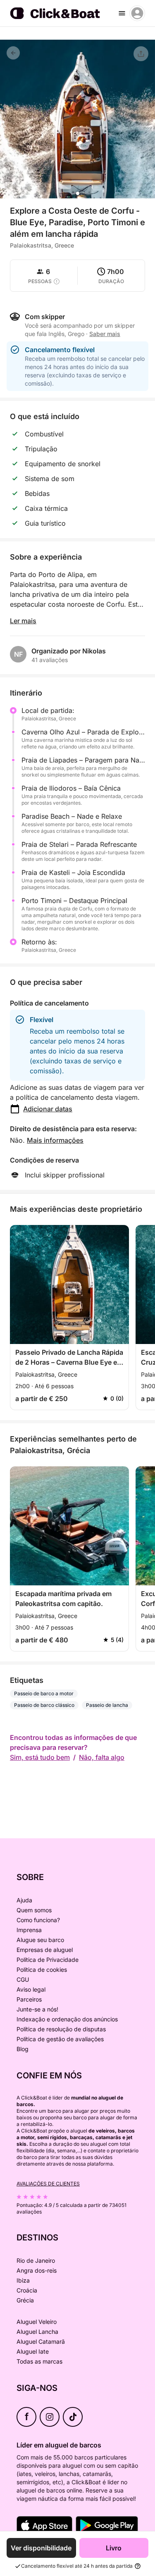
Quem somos (34, 1910)
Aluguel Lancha (37, 2332)
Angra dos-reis (37, 2270)
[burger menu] (122, 13)
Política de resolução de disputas (61, 2029)
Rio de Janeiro (36, 2260)
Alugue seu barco (40, 1940)
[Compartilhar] (141, 54)
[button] (78, 193)
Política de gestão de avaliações (60, 2039)
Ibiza (23, 2280)
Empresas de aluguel (45, 1950)
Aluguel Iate (33, 2351)
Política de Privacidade (48, 1960)
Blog (23, 2049)
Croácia (27, 2290)
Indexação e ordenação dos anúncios (67, 2019)
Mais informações (55, 1140)
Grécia (25, 2300)
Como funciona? (38, 1920)
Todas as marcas (39, 2361)
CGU (23, 1979)
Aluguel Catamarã (41, 2341)
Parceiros (29, 1999)
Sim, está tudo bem (40, 1757)
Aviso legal (31, 1989)
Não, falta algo (102, 1757)
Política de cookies (42, 1970)
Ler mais (23, 621)
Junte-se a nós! (37, 2009)
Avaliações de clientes (48, 2184)
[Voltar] (13, 53)
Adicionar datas (48, 1109)
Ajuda (24, 1900)
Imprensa (29, 1930)
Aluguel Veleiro (37, 2322)
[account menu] (137, 13)
